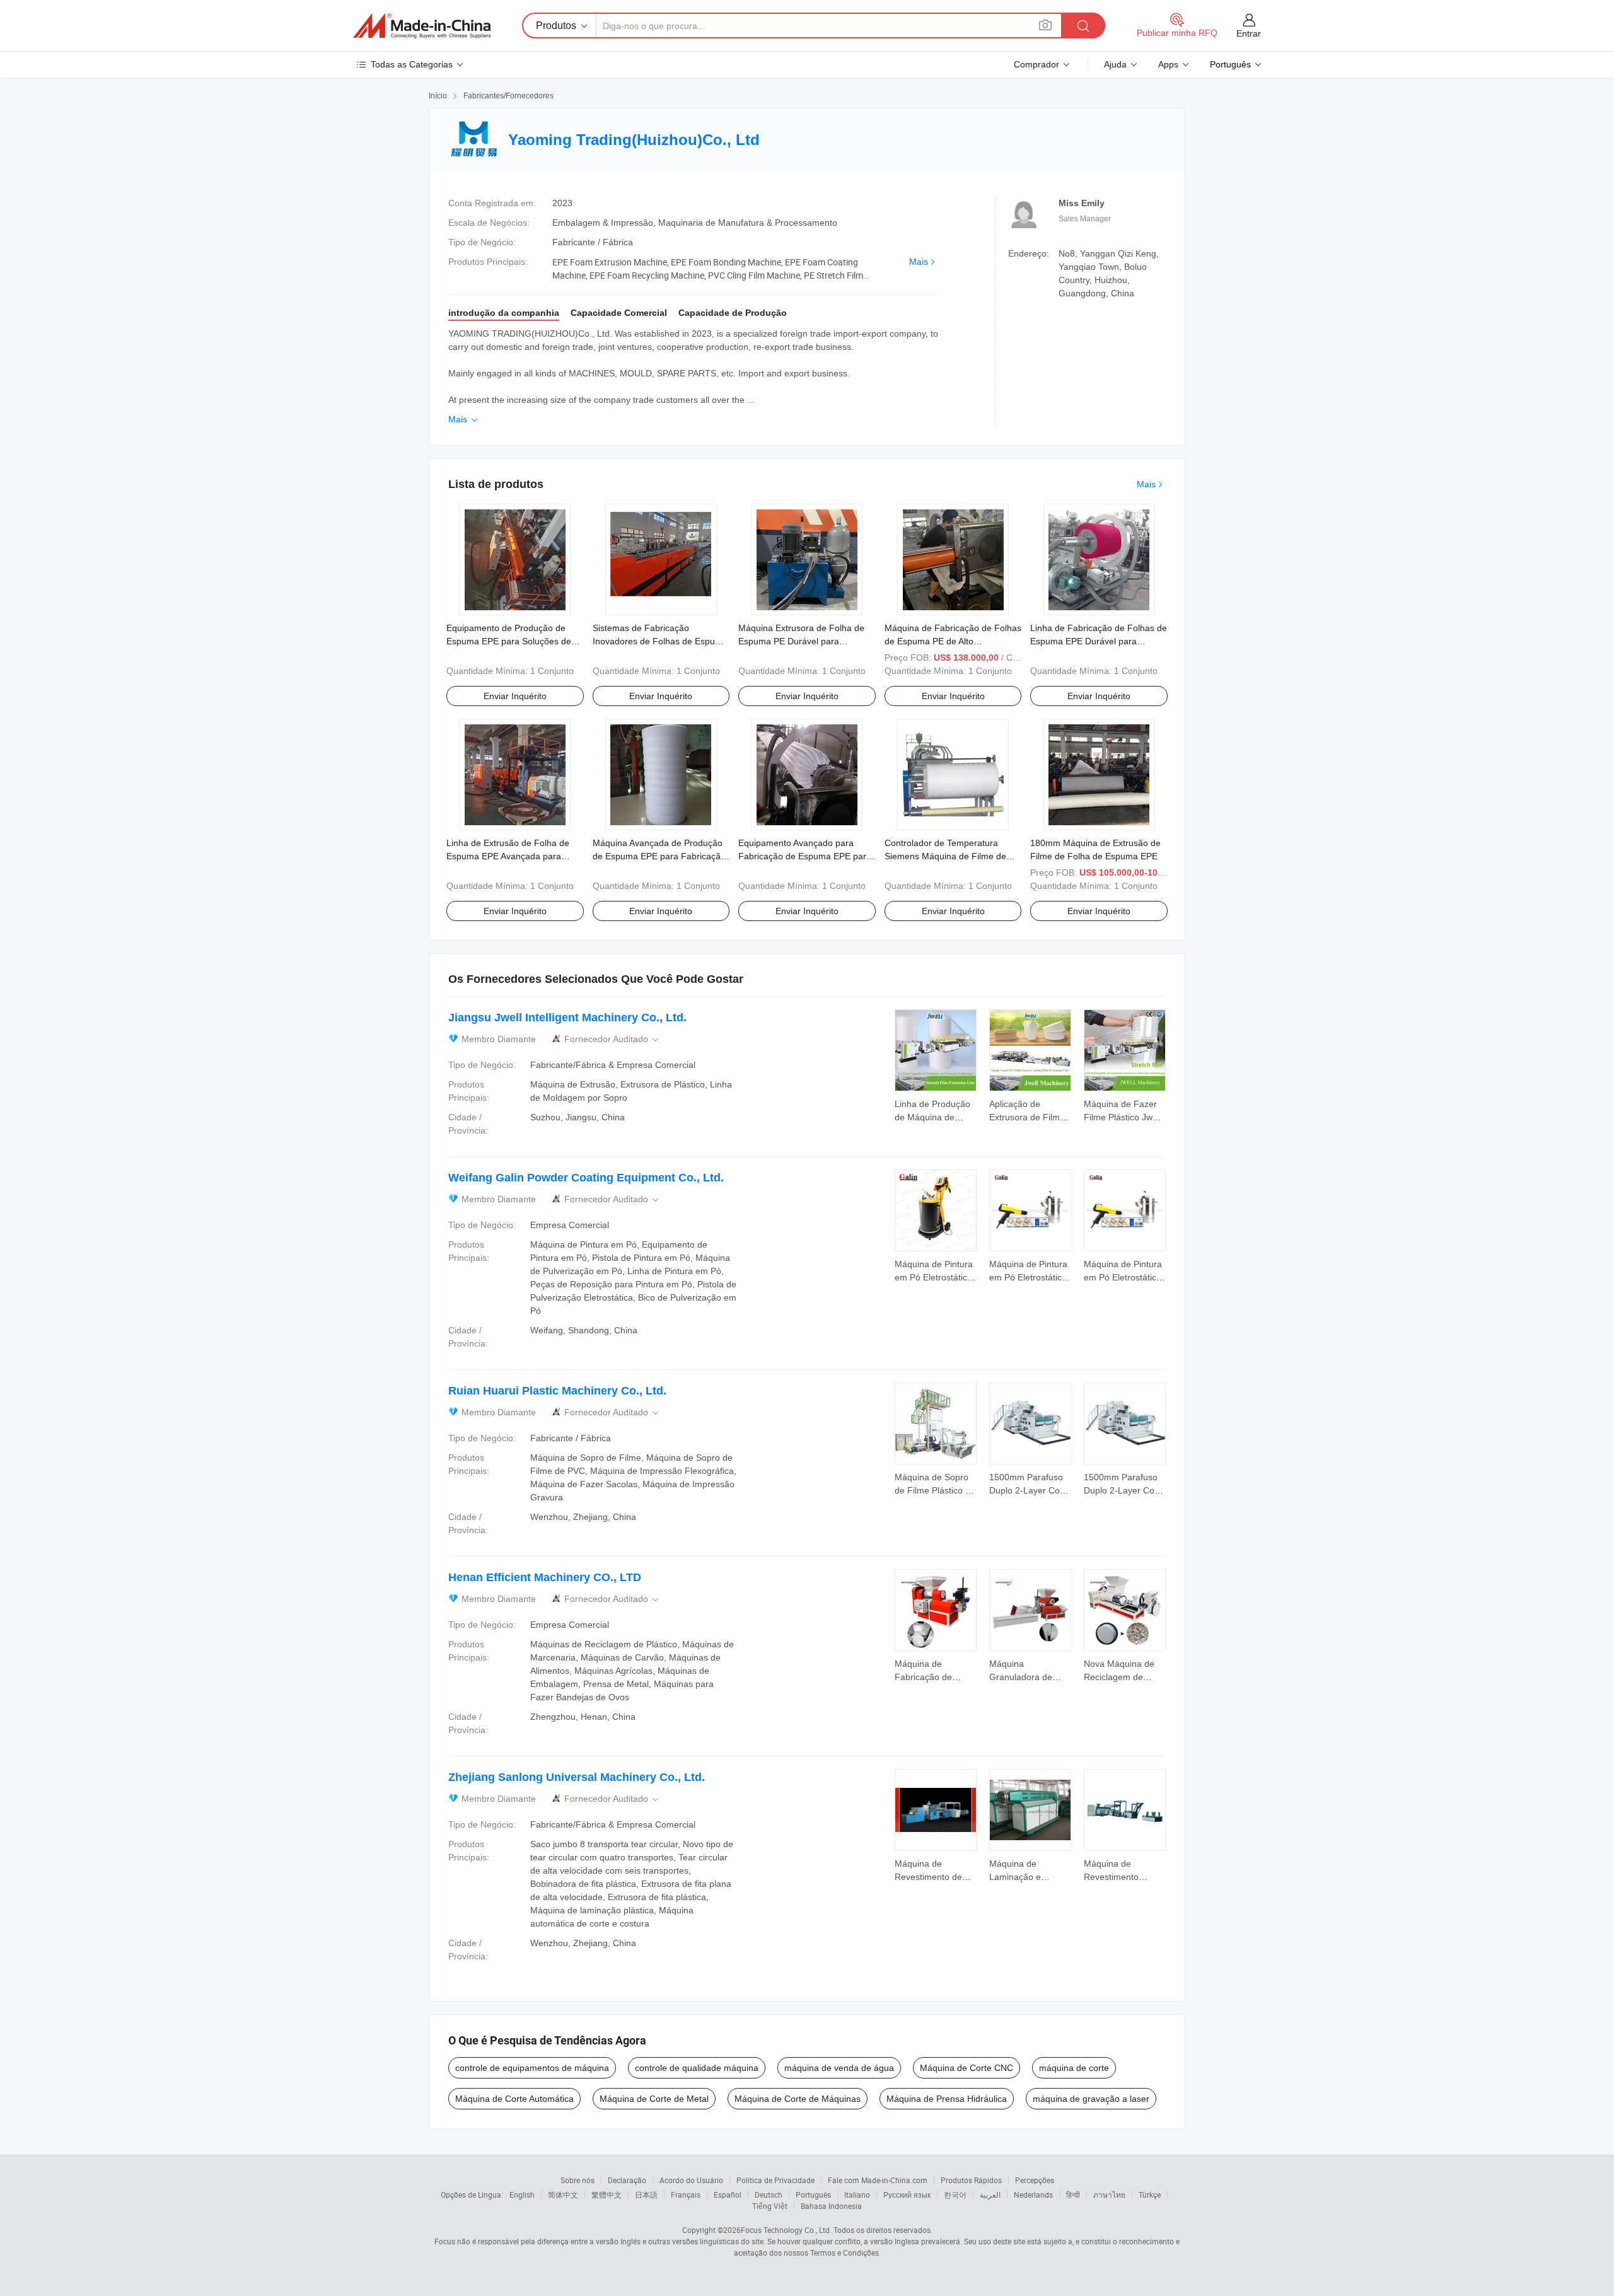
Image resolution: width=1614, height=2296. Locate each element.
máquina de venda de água (839, 2068)
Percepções (1035, 2180)
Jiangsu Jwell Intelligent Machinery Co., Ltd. (567, 1018)
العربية (990, 2195)
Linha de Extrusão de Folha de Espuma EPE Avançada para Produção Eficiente (508, 856)
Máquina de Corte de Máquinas (798, 2099)
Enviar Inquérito (515, 696)
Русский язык (907, 2195)
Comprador (1036, 64)
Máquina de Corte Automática (514, 2099)
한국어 (955, 2195)
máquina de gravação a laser (1091, 2099)
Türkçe (1150, 2195)
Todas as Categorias (412, 64)
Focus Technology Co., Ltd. (786, 2230)
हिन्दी (1073, 2195)
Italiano (857, 2195)
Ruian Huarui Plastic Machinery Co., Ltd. (557, 1391)
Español (728, 2195)
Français (686, 2195)
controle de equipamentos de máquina (532, 2068)
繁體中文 (607, 2195)
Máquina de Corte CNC (967, 2068)
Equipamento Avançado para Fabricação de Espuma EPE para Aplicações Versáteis (805, 856)
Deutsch (769, 2195)
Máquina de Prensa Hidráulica (947, 2099)
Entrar (1249, 33)
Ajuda (1115, 64)
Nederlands (1033, 2195)
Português (813, 2195)
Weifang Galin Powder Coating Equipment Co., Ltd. (586, 1178)
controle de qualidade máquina (697, 2068)
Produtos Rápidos (971, 2180)
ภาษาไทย (1109, 2195)
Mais (919, 262)
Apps (1168, 64)
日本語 (646, 2195)
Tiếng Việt (770, 2206)
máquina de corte (1074, 2068)
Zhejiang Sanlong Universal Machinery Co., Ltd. (577, 1777)
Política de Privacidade (775, 2180)
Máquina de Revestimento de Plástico (928, 1877)
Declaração (627, 2180)
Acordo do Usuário (691, 2180)
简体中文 (563, 2195)
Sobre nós (578, 2180)
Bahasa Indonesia (831, 2206)
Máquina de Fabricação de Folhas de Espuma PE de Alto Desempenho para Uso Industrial (953, 641)
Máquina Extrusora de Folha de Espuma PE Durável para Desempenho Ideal (801, 641)
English (522, 2195)
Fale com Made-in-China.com (878, 2180)
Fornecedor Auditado (613, 1039)
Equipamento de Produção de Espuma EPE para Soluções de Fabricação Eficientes (509, 641)
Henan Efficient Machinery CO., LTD (545, 1577)
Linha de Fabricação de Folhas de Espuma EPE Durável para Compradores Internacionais (1099, 641)
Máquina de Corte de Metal (654, 2099)
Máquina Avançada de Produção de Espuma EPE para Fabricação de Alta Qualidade (659, 856)
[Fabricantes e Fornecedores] (422, 26)
